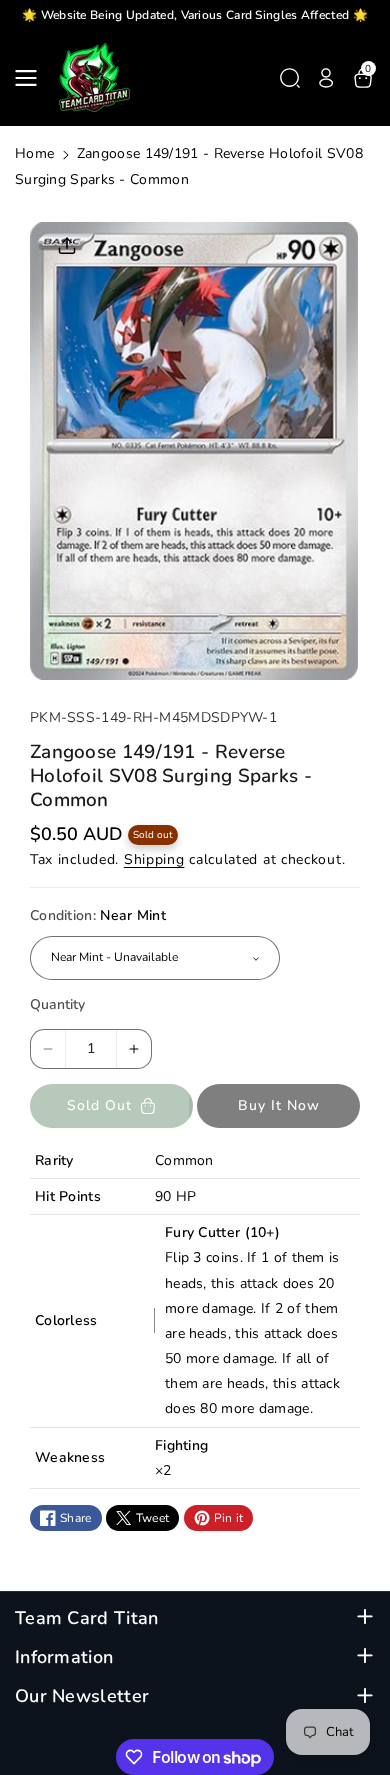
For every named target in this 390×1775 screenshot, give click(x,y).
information (64, 1657)
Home (34, 153)
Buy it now (279, 1105)
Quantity (57, 1004)
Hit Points (68, 1196)
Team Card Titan (87, 1618)
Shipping (154, 859)
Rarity (54, 1160)
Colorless (66, 1320)
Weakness (70, 1457)
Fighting (181, 1445)
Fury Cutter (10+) (222, 1232)
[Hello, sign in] (326, 78)
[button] (32, 78)
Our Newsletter (82, 1696)
